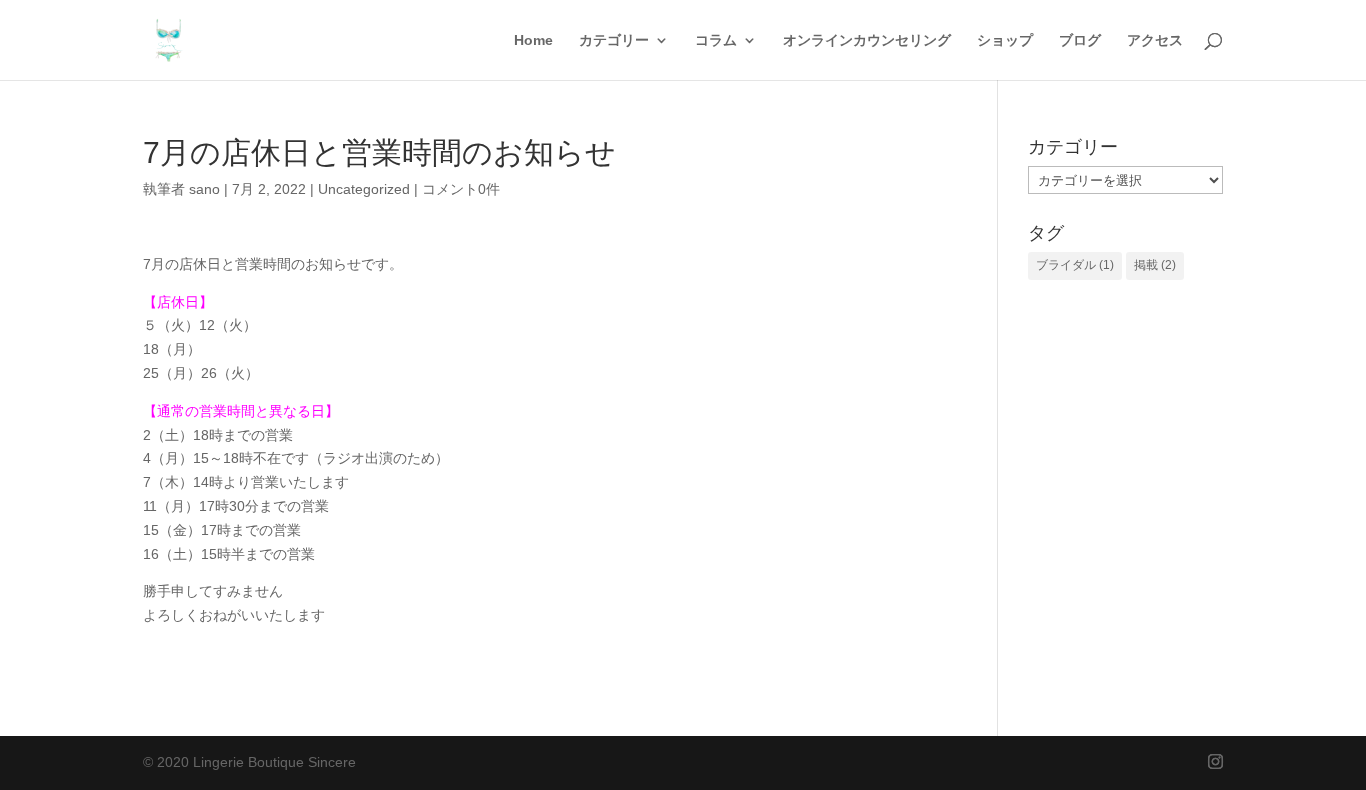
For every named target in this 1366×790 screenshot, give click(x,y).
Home (533, 40)
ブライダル (1075, 265)
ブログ (1080, 40)
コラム (716, 40)
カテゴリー (614, 40)
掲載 (1155, 265)
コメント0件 (461, 189)
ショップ (1005, 40)
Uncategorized (364, 189)
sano (204, 189)
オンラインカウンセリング (867, 40)
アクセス (1155, 40)
